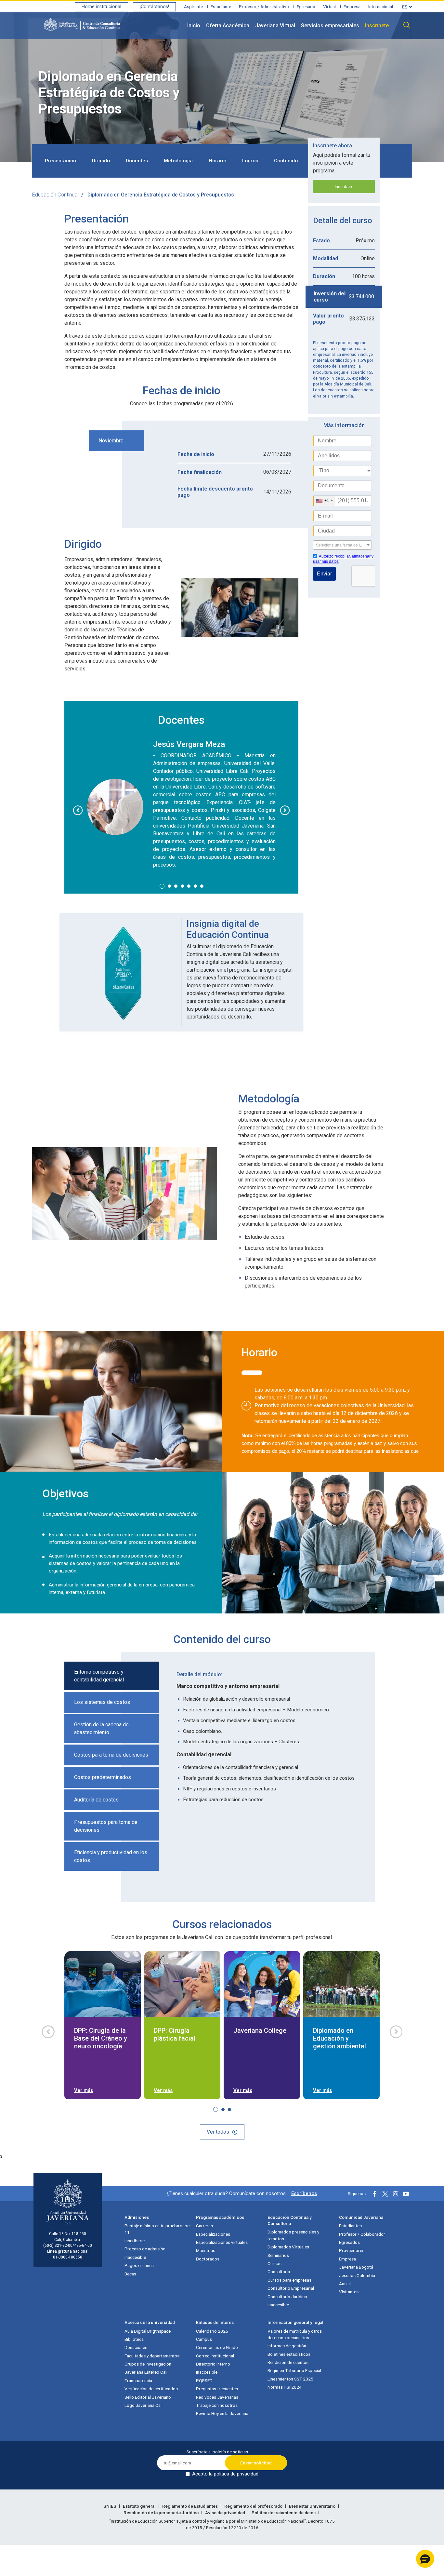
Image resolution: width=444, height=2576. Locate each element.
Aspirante (193, 7)
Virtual (329, 7)
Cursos (274, 2263)
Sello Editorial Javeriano (148, 2397)
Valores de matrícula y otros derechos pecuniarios (295, 2334)
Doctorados (208, 2259)
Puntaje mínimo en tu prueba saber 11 (158, 2229)
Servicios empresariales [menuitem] (330, 26)
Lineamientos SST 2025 (290, 2379)
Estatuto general (140, 2506)
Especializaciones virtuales (222, 2242)
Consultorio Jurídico (287, 2297)
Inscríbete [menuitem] (377, 26)
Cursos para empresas (289, 2280)
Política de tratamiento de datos (284, 2513)
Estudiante (221, 7)
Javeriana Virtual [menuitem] (275, 26)
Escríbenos (304, 2193)
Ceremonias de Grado (217, 2347)
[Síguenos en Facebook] (375, 2194)
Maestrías (206, 2250)
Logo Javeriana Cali (144, 2405)
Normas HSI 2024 (285, 2387)
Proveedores (352, 2250)
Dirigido (101, 161)
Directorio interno (213, 2364)
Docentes (137, 161)
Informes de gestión (287, 2346)
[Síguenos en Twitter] (385, 2194)
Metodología (178, 161)
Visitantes (349, 2292)
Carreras (204, 2226)
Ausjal (345, 2284)
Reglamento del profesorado (254, 2506)
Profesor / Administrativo (264, 7)
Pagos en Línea (139, 2265)
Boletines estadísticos (289, 2354)
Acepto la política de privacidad (225, 2474)
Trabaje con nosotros (217, 2405)
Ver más (84, 2090)
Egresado (306, 7)
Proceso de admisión (145, 2249)
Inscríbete (344, 187)
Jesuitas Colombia (357, 2275)
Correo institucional (215, 2356)
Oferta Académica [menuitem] (228, 26)
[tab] (181, 454)
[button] (162, 886)
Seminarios (278, 2255)
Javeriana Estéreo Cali (146, 2372)
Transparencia (138, 2380)
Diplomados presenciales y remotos (293, 2235)
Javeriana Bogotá (356, 2267)
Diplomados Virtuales (288, 2247)
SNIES (110, 2506)
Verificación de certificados (151, 2389)
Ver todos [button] (218, 2132)
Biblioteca (134, 2339)
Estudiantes (350, 2226)
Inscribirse (135, 2241)
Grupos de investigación (148, 2364)
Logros (250, 161)
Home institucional (101, 7)
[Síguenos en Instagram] (396, 2194)
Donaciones (136, 2347)
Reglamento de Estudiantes (190, 2506)
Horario (217, 161)
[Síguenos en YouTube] (406, 2194)
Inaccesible (135, 2257)
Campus (204, 2339)
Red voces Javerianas (217, 2397)
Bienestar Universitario (313, 2506)
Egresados (349, 2242)
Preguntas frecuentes (217, 2389)
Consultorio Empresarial (291, 2288)
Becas (130, 2274)
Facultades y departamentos (152, 2356)
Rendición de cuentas (288, 2362)
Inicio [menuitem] (194, 26)
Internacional (381, 7)
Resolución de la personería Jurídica (162, 2513)
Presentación (60, 161)
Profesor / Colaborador (362, 2234)
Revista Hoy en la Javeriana (222, 2413)
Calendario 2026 (212, 2331)
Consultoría (279, 2272)
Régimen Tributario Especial (294, 2370)
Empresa (352, 7)
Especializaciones (213, 2234)
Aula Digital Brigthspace (148, 2331)
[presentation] (78, 810)
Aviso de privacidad (226, 2513)
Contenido (286, 161)
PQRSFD (204, 2380)
